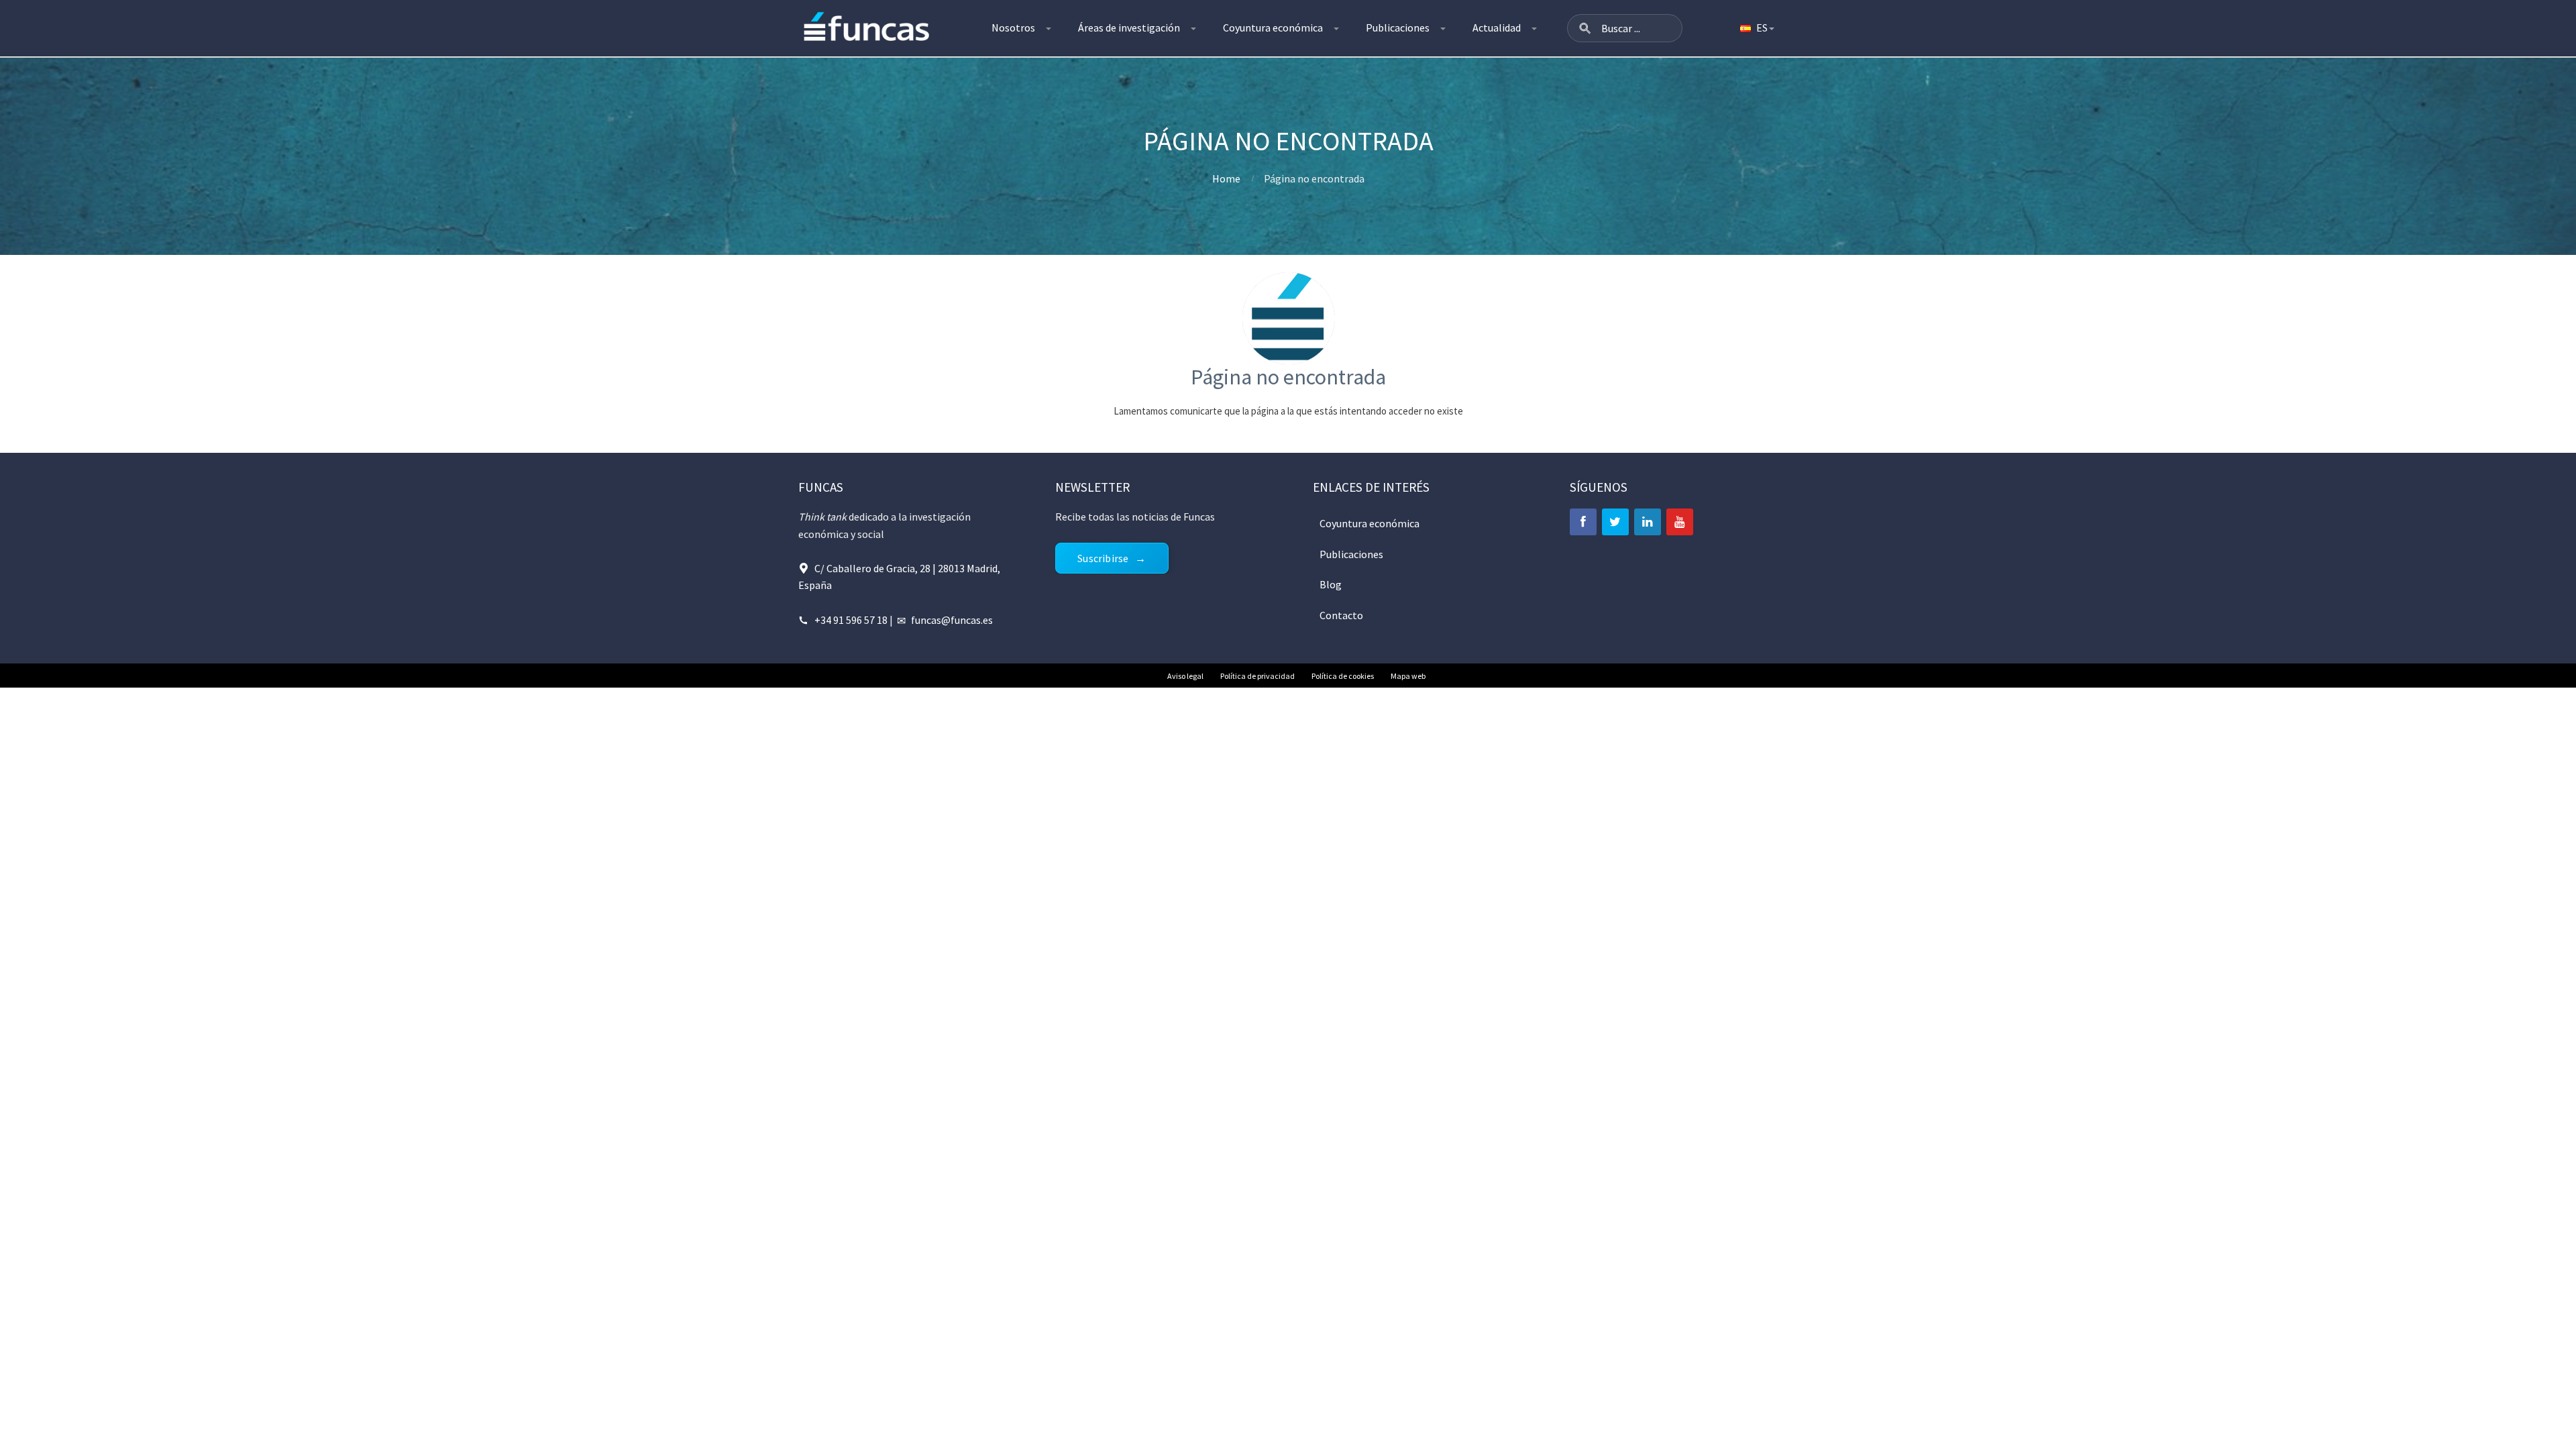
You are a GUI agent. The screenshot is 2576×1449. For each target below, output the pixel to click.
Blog (1331, 584)
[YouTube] (1680, 522)
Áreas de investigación (1129, 28)
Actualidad (1497, 28)
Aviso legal (1185, 676)
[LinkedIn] (1648, 522)
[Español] (1756, 28)
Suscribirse (1103, 558)
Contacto (1341, 615)
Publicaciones (1398, 28)
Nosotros (1013, 28)
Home (1226, 178)
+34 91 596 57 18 (851, 620)
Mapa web (1408, 676)
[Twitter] (1615, 522)
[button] (1585, 28)
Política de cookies (1343, 676)
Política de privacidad (1257, 676)
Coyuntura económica (1273, 28)
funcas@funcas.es (952, 620)
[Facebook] (1583, 522)
